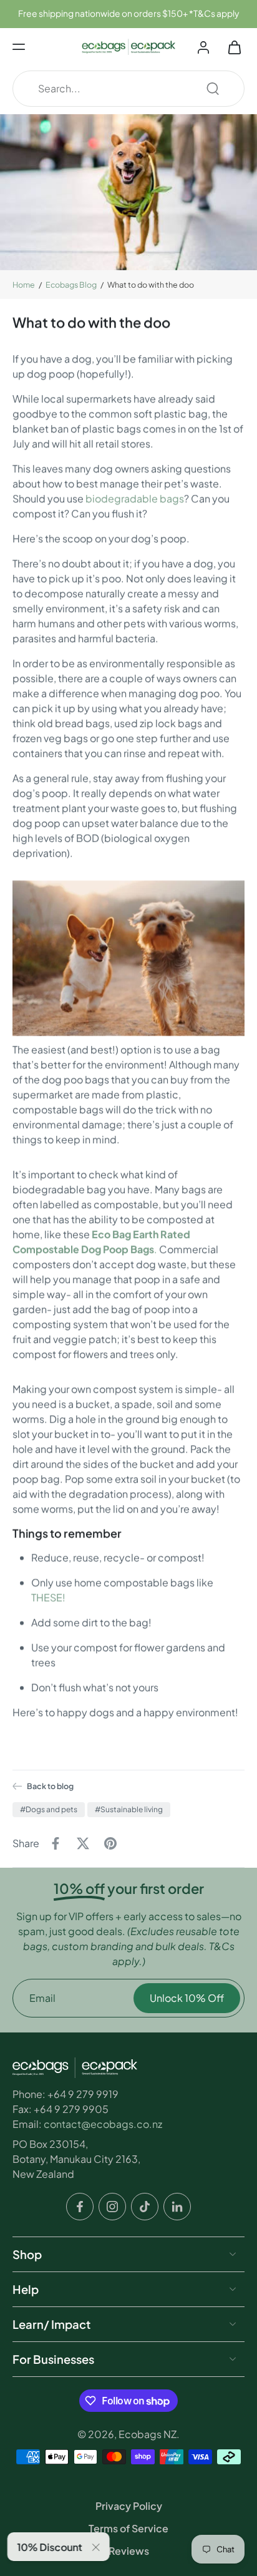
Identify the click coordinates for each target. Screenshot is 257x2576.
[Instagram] (112, 2206)
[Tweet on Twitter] (83, 1843)
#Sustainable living (129, 1809)
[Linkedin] (177, 2206)
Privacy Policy (129, 2506)
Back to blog (50, 1786)
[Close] (99, 2547)
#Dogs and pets (49, 1809)
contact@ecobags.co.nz (103, 2123)
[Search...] (213, 89)
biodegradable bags (135, 498)
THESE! (48, 1597)
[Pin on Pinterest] (110, 1843)
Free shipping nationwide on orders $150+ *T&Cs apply (128, 13)
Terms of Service (128, 2528)
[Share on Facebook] (56, 1843)
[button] (19, 47)
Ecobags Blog (71, 285)
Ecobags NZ (148, 2433)
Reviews (129, 2551)
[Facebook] (80, 2206)
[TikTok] (145, 2206)
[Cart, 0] (231, 47)
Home (24, 285)
